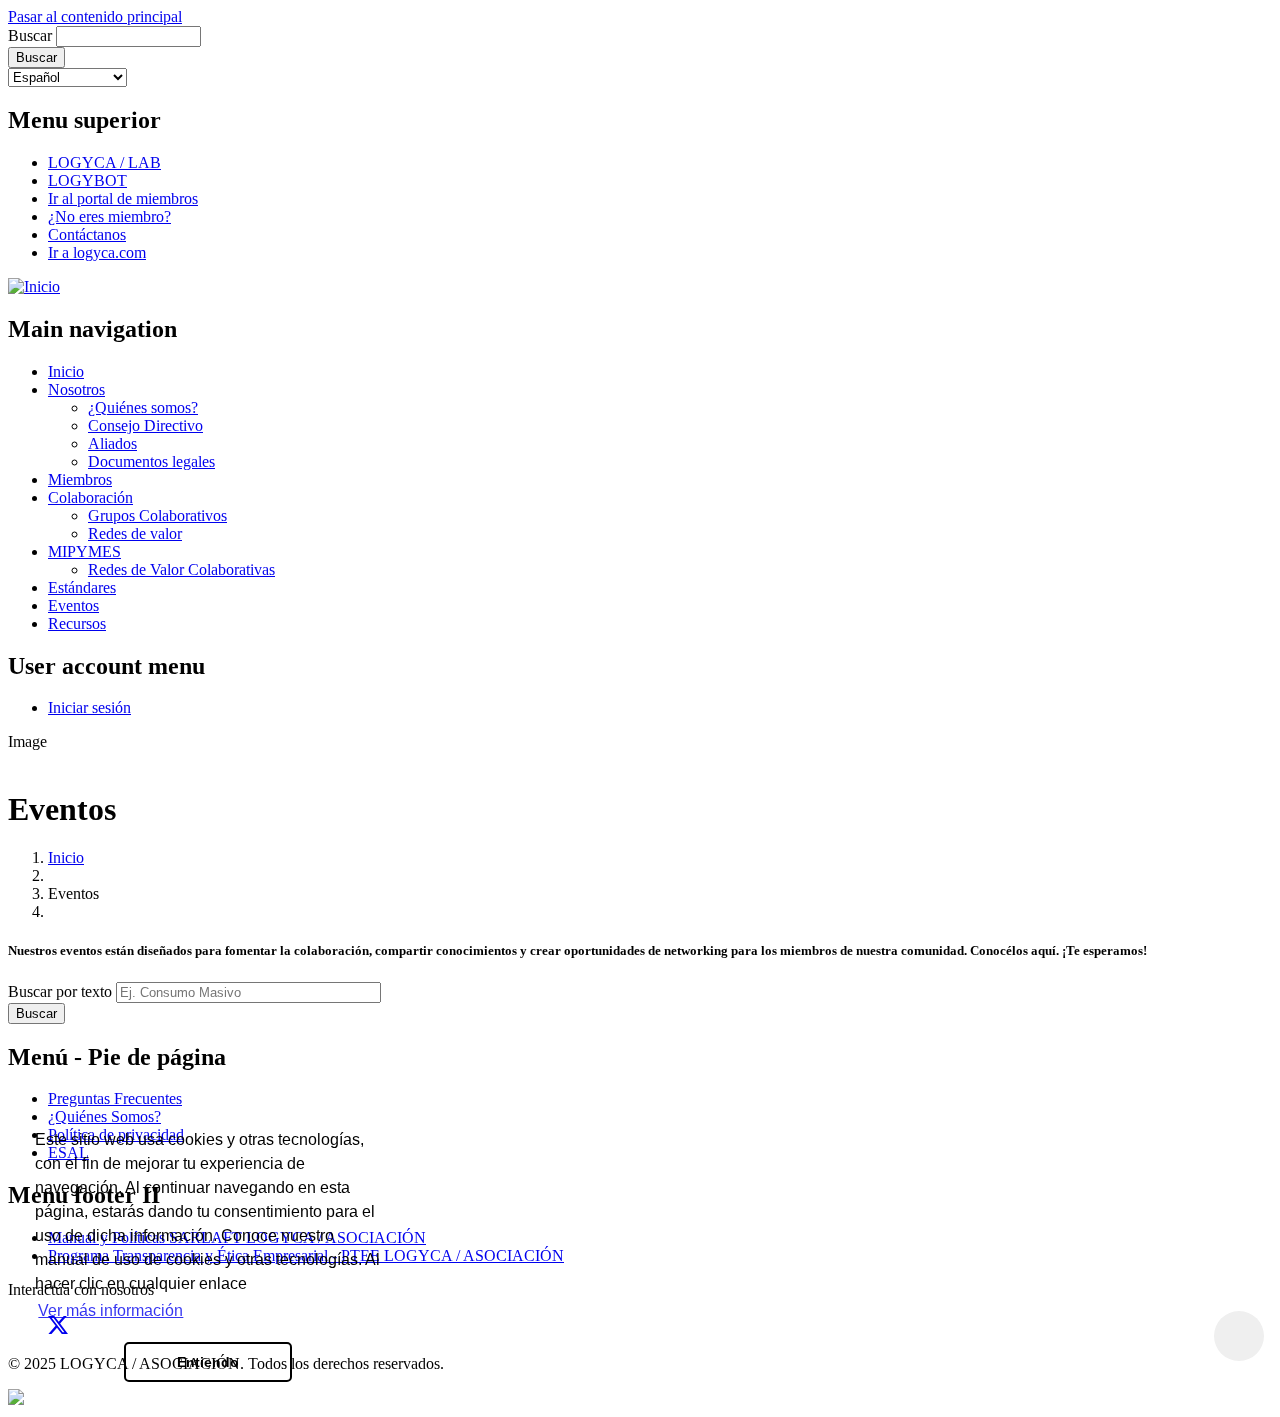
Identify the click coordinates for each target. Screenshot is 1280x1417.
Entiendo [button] (208, 1362)
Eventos (73, 605)
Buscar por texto (60, 991)
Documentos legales (151, 461)
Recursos (77, 623)
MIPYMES (84, 551)
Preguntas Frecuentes (115, 1098)
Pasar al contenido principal (95, 16)
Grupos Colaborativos (157, 515)
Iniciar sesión (89, 707)
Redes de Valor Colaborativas (181, 569)
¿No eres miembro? (109, 216)
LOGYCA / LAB (104, 162)
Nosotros (76, 389)
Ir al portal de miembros (123, 198)
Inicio (66, 371)
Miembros (80, 479)
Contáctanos (87, 234)
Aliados (112, 443)
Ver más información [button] (110, 1310)
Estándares (82, 587)
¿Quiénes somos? (143, 407)
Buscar (30, 35)
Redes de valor (135, 533)
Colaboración (90, 497)
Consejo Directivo (145, 425)
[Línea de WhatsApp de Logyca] (16, 1399)
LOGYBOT (87, 180)
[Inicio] (34, 286)
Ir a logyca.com (97, 252)
